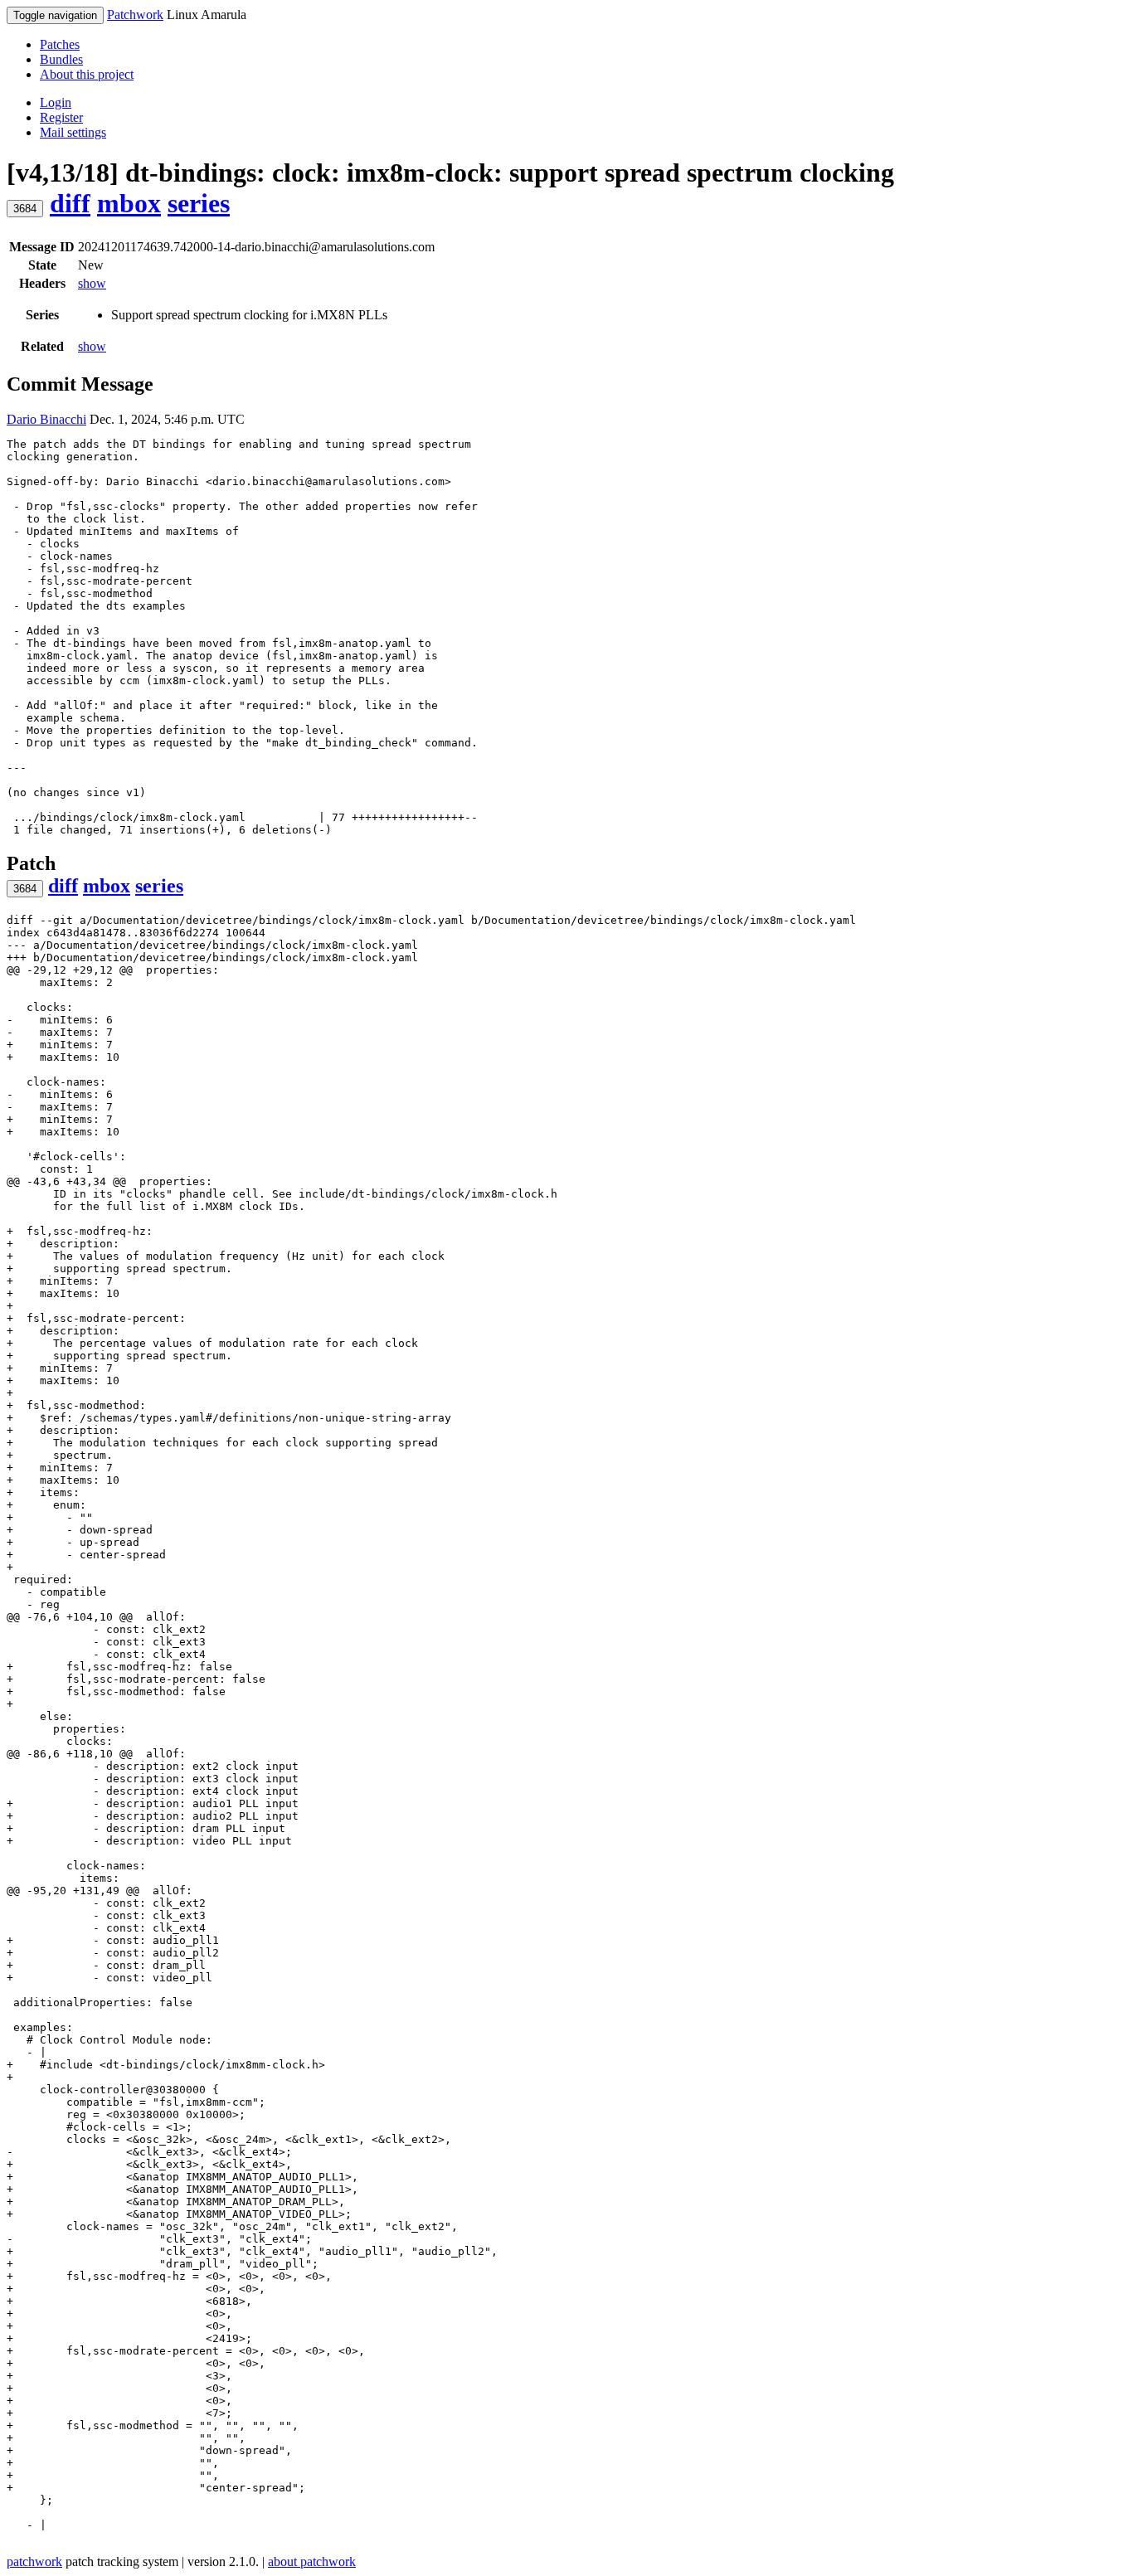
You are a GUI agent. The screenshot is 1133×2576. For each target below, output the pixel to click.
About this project (87, 74)
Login (56, 102)
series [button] (199, 203)
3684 (25, 209)
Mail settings (73, 132)
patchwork (34, 2561)
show (92, 283)
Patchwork (135, 15)
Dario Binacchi (46, 419)
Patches (60, 44)
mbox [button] (129, 203)
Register (61, 117)
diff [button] (70, 203)
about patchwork (312, 2561)
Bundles (61, 59)
